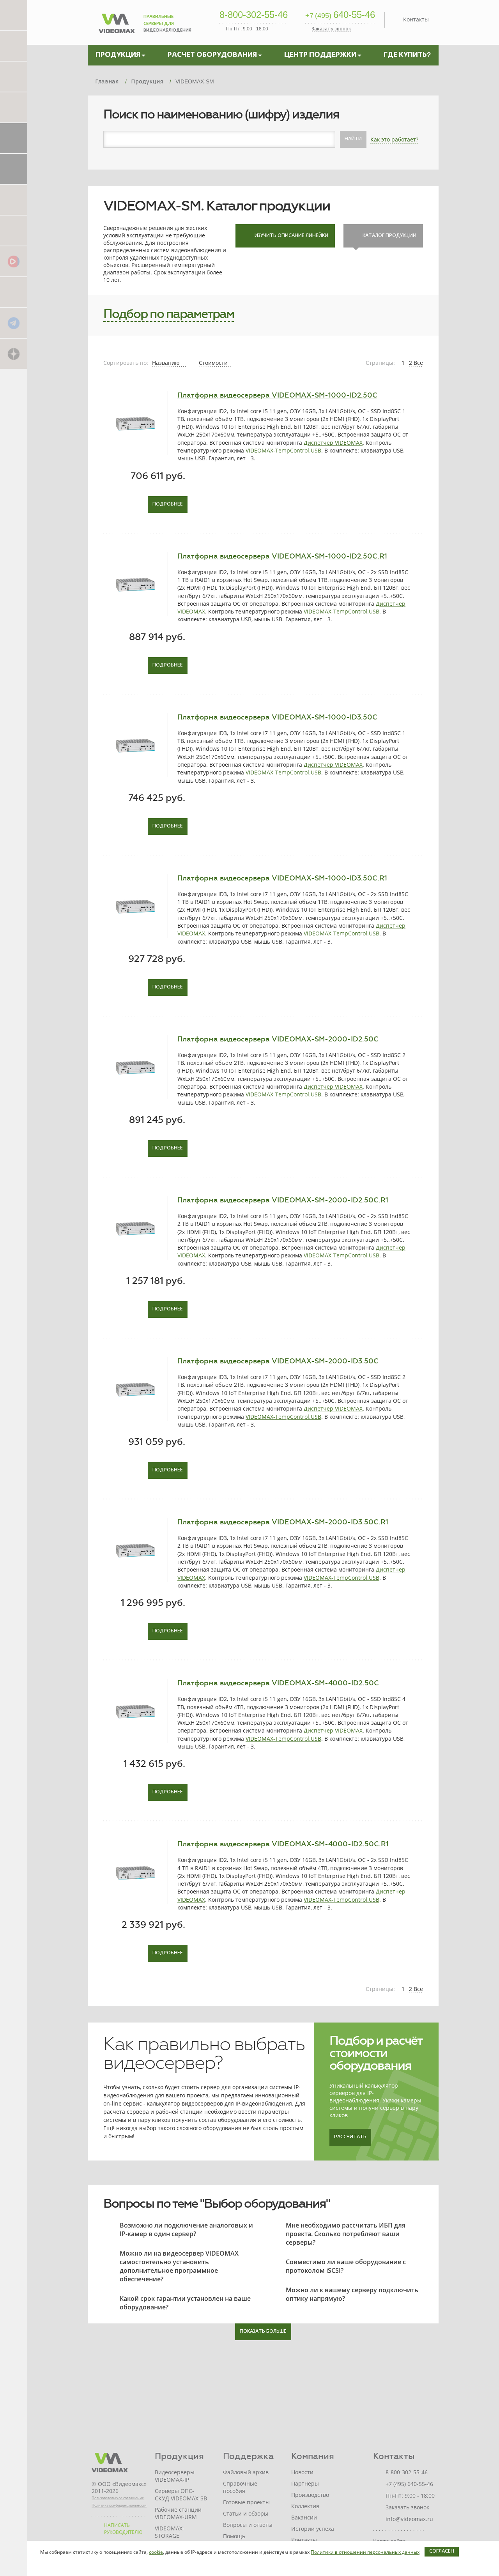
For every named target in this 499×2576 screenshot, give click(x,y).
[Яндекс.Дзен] (14, 353)
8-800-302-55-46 (254, 15)
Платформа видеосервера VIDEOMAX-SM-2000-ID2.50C (278, 1039)
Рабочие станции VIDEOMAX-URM (178, 2513)
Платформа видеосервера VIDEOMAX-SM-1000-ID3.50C (277, 717)
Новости (302, 2472)
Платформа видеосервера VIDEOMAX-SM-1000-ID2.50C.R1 (282, 556)
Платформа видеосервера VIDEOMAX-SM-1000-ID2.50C (277, 395)
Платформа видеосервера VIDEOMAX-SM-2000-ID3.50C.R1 (283, 1522)
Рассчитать (350, 2137)
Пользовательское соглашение (118, 2498)
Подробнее (168, 504)
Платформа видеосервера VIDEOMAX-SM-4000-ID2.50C (278, 1683)
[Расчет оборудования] (14, 45)
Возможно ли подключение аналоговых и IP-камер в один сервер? (186, 2229)
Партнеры (305, 2483)
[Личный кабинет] (14, 169)
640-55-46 (340, 15)
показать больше (263, 2332)
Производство (310, 2495)
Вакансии (304, 2517)
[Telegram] (14, 323)
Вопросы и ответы (248, 2525)
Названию (167, 363)
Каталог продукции (389, 236)
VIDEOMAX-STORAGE (170, 2532)
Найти (353, 139)
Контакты (416, 19)
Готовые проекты (246, 2502)
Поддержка (248, 2456)
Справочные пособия (240, 2487)
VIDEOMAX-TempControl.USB (283, 450)
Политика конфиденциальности (119, 2505)
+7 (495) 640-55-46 (409, 2484)
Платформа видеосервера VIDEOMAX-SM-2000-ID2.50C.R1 (283, 1200)
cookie (156, 2552)
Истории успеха (313, 2529)
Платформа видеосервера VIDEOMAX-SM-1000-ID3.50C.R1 (282, 878)
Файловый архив (246, 2472)
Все (418, 363)
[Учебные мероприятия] (14, 199)
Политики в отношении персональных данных (365, 2552)
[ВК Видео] (14, 261)
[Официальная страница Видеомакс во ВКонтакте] (14, 292)
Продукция (179, 2456)
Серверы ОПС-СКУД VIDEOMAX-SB (181, 2495)
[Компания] (14, 138)
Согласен (442, 2551)
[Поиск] (14, 107)
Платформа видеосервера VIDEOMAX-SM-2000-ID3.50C (278, 1361)
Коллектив (305, 2506)
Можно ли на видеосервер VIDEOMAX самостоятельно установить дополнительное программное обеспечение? (179, 2266)
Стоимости (214, 363)
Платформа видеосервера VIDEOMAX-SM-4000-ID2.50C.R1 (283, 1844)
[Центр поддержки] (14, 76)
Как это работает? (394, 139)
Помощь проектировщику (246, 2540)
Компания (313, 2456)
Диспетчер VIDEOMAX (333, 443)
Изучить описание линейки (291, 236)
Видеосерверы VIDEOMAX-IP (175, 2476)
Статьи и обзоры (246, 2513)
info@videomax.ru (409, 2519)
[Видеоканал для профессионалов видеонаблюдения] (14, 230)
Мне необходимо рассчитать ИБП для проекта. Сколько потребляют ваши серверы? (346, 2234)
